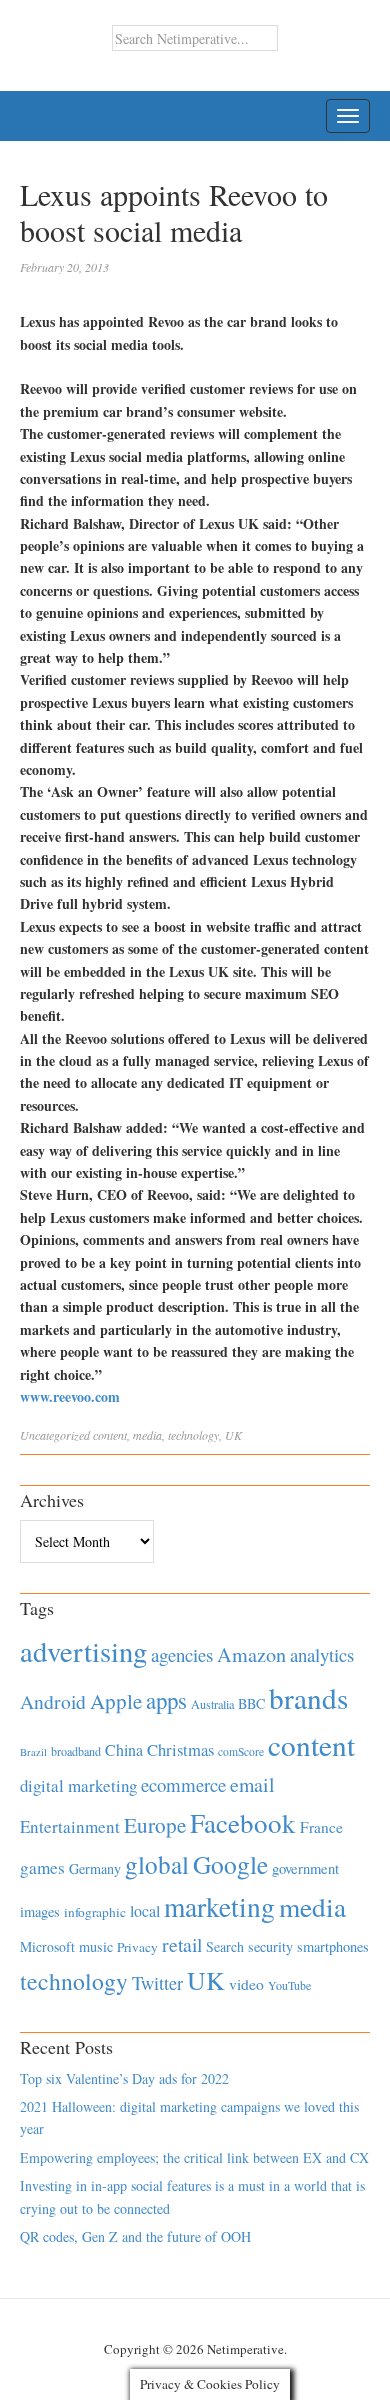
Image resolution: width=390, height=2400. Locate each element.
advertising (83, 1651)
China (124, 1749)
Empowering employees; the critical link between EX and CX (194, 2157)
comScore (241, 1751)
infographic (95, 1912)
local (145, 1910)
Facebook (243, 1822)
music (96, 1946)
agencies (182, 1654)
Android (53, 1701)
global (157, 1864)
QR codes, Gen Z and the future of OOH (135, 2236)
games (42, 1867)
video (246, 1984)
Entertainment (70, 1826)
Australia (212, 1704)
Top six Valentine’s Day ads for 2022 (124, 2078)
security (270, 1946)
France (321, 1827)
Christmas (180, 1749)
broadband (76, 1751)
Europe (155, 1825)
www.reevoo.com (70, 1396)
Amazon (251, 1654)
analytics (322, 1654)
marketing (219, 1906)
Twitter (157, 1983)
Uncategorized (55, 1435)
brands (308, 1697)
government (305, 1868)
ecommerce (183, 1784)
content (110, 1435)
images (40, 1911)
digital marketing (78, 1785)
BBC (251, 1703)
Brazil (33, 1752)
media (147, 1435)
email (252, 1784)
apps (166, 1700)
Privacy (137, 1947)
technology (193, 1435)
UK (233, 1435)
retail (182, 1944)
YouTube (289, 1985)
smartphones (333, 1946)
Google (230, 1864)
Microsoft (47, 1946)
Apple (116, 1701)
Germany (95, 1868)
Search (225, 1946)
